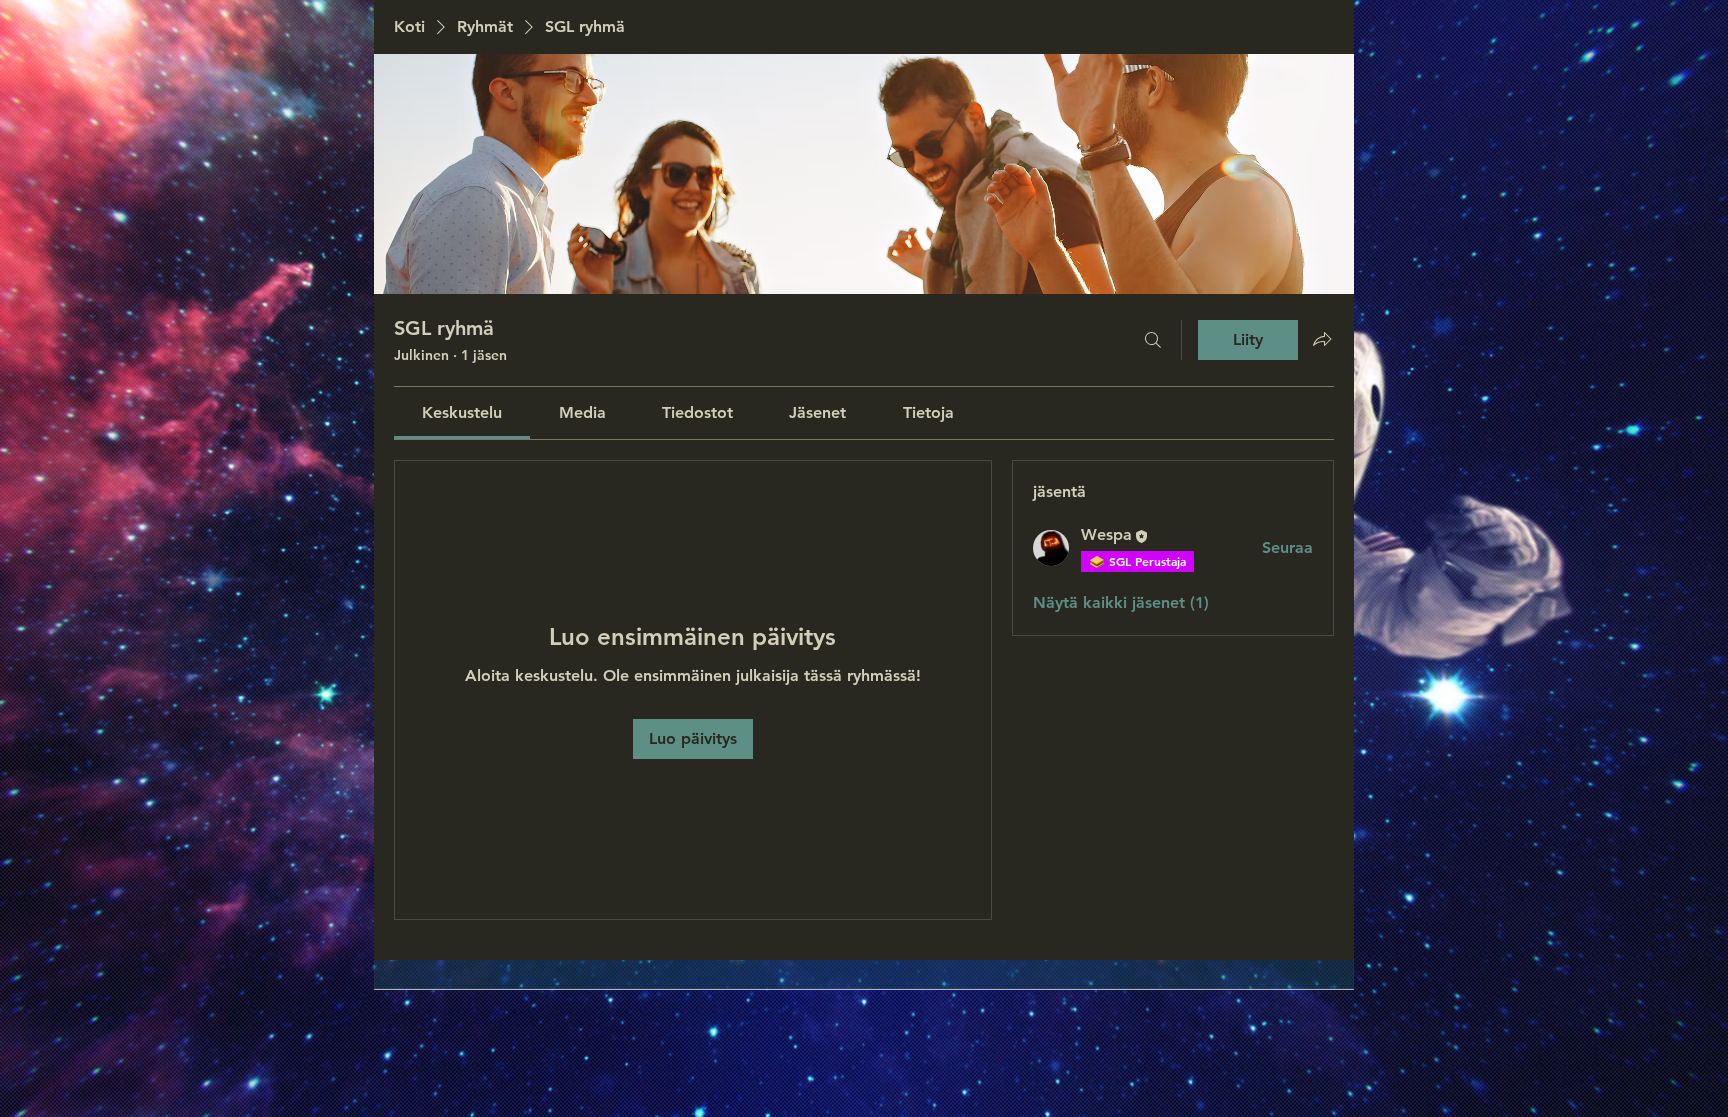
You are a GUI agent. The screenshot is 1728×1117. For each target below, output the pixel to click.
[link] (462, 412)
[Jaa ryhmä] (1322, 339)
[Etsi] (1153, 340)
